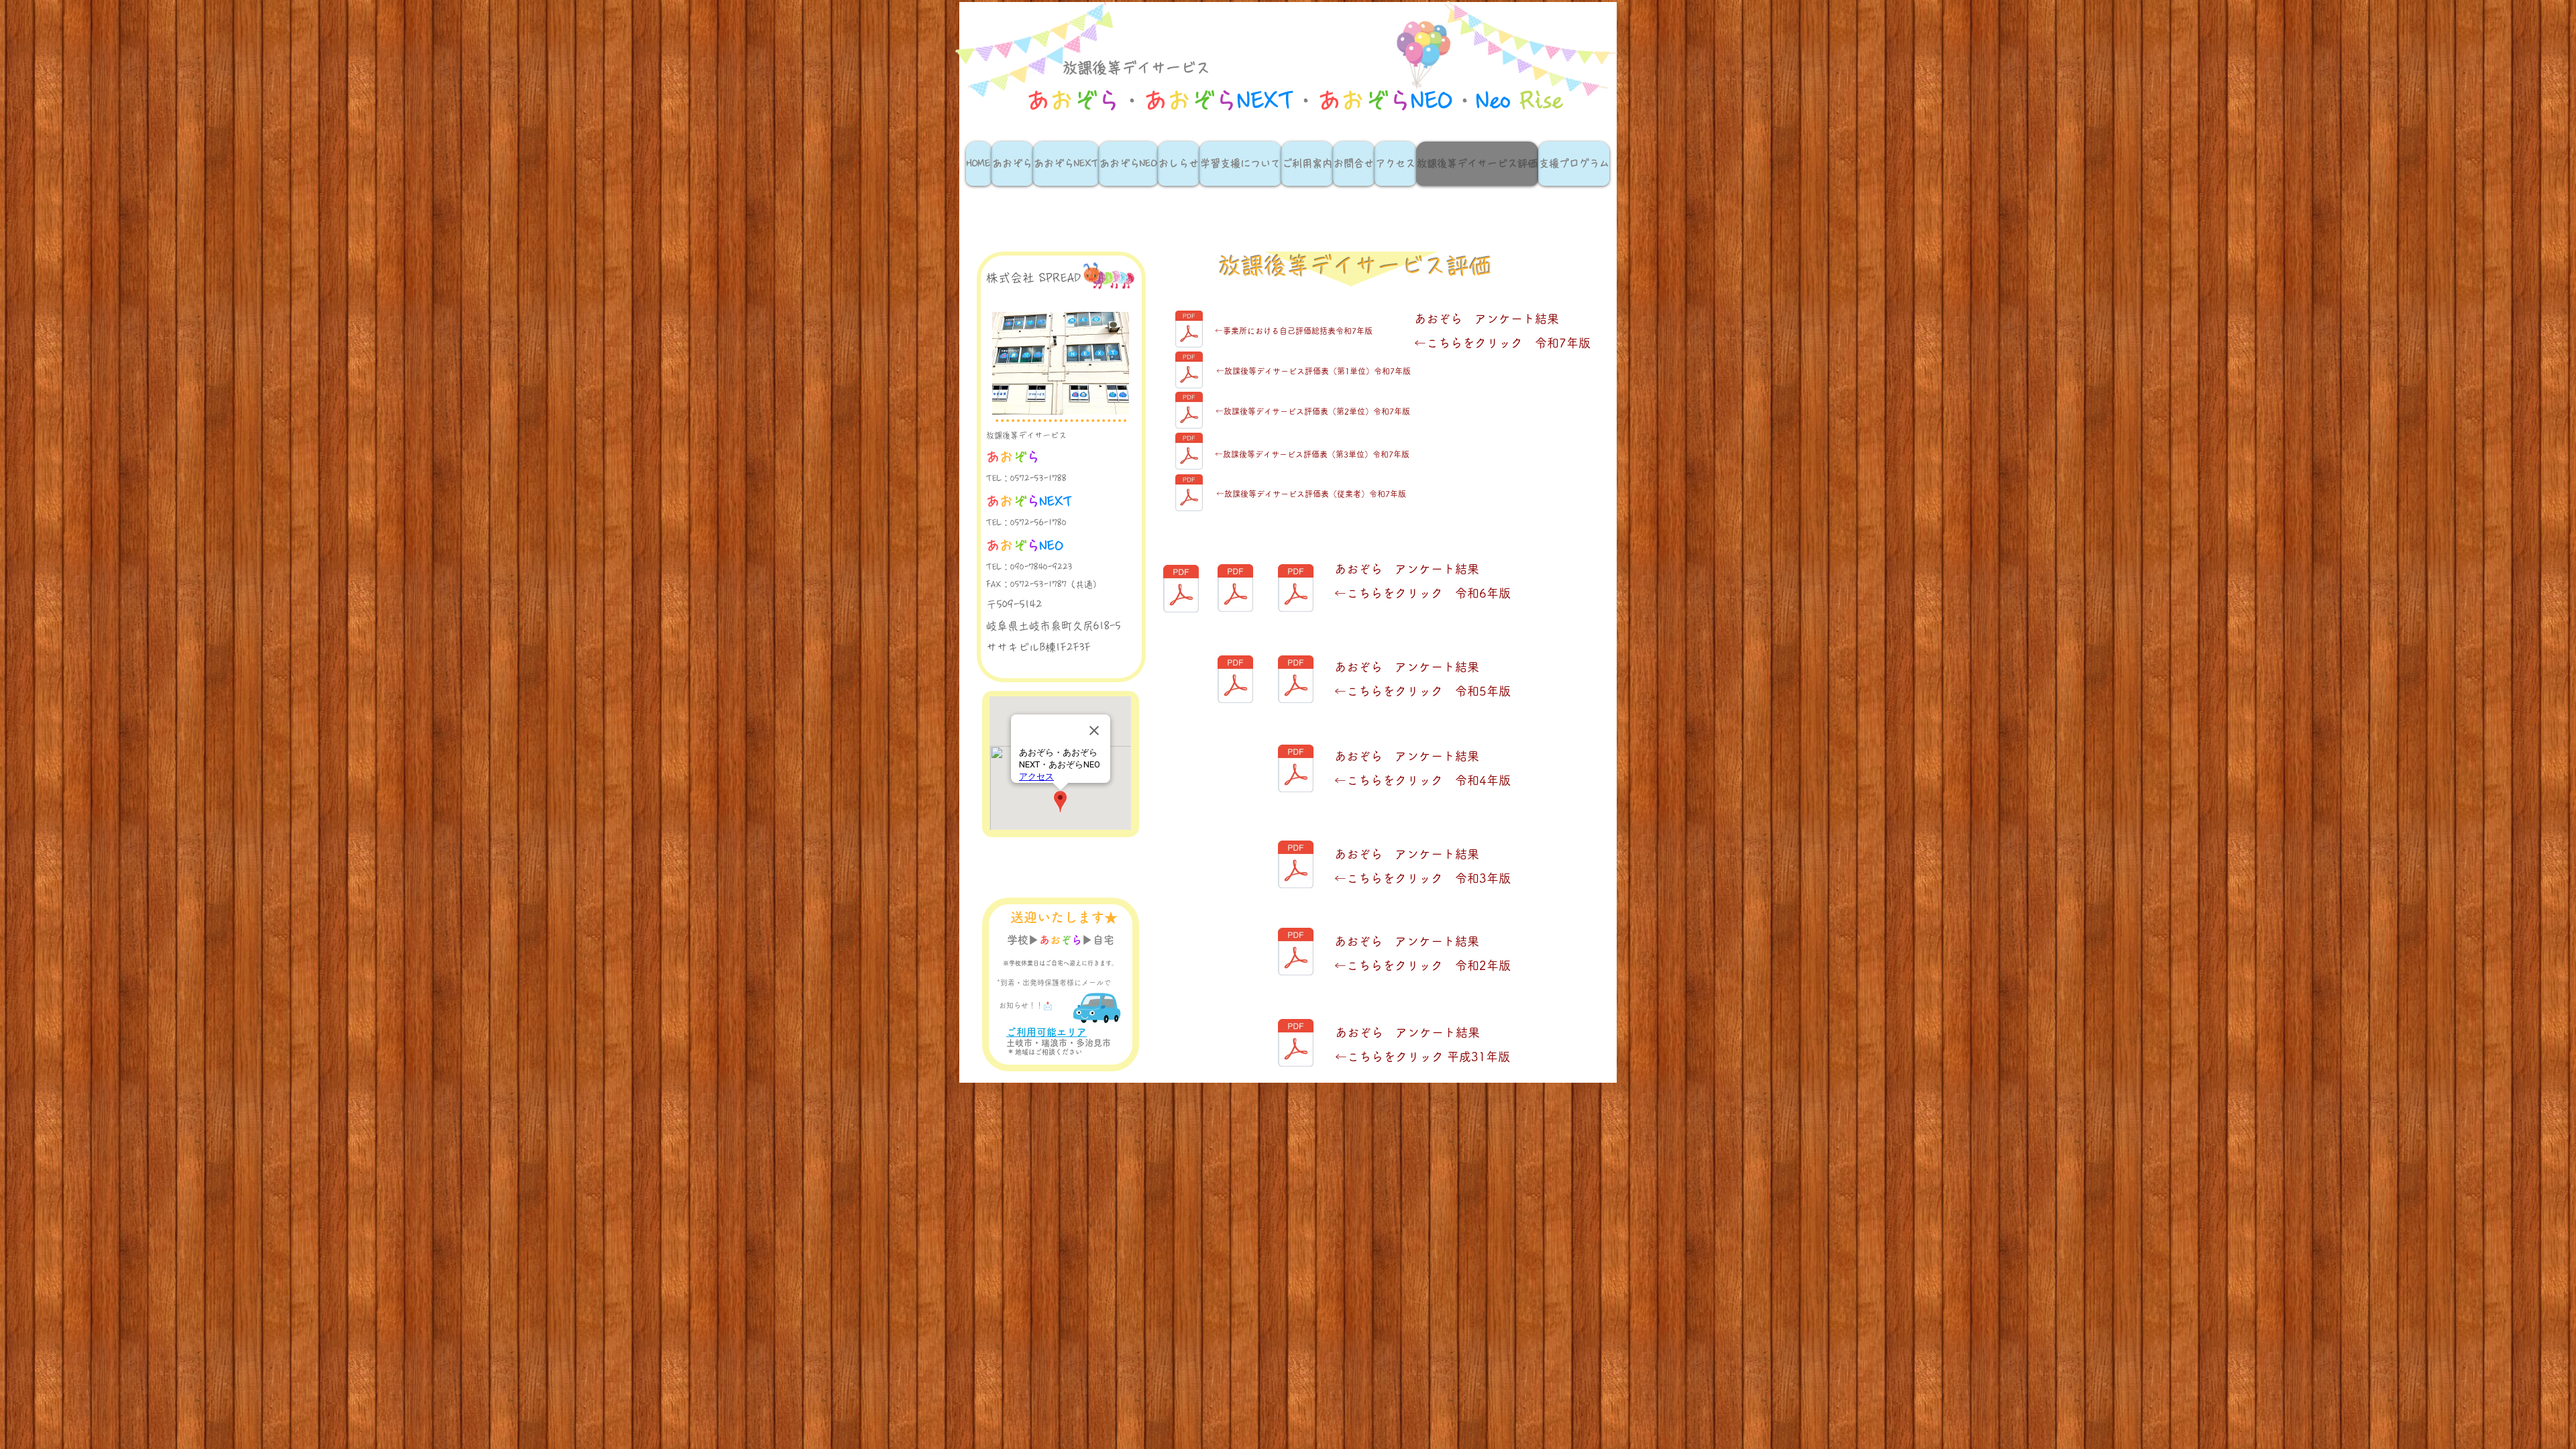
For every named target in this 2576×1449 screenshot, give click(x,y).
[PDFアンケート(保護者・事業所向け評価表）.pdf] (1296, 953)
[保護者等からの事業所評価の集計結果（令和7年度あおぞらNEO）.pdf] (1189, 453)
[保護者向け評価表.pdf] (1296, 770)
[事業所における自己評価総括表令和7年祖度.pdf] (1189, 331)
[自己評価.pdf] (1181, 590)
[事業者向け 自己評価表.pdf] (1235, 681)
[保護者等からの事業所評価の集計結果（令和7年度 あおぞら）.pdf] (1189, 372)
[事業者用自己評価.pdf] (1235, 589)
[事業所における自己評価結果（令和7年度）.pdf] (1189, 494)
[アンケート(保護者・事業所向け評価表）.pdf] (1296, 1044)
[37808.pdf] (1296, 681)
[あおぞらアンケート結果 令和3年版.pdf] (1296, 866)
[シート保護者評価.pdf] (1296, 589)
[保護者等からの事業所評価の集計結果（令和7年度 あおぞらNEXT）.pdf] (1189, 412)
